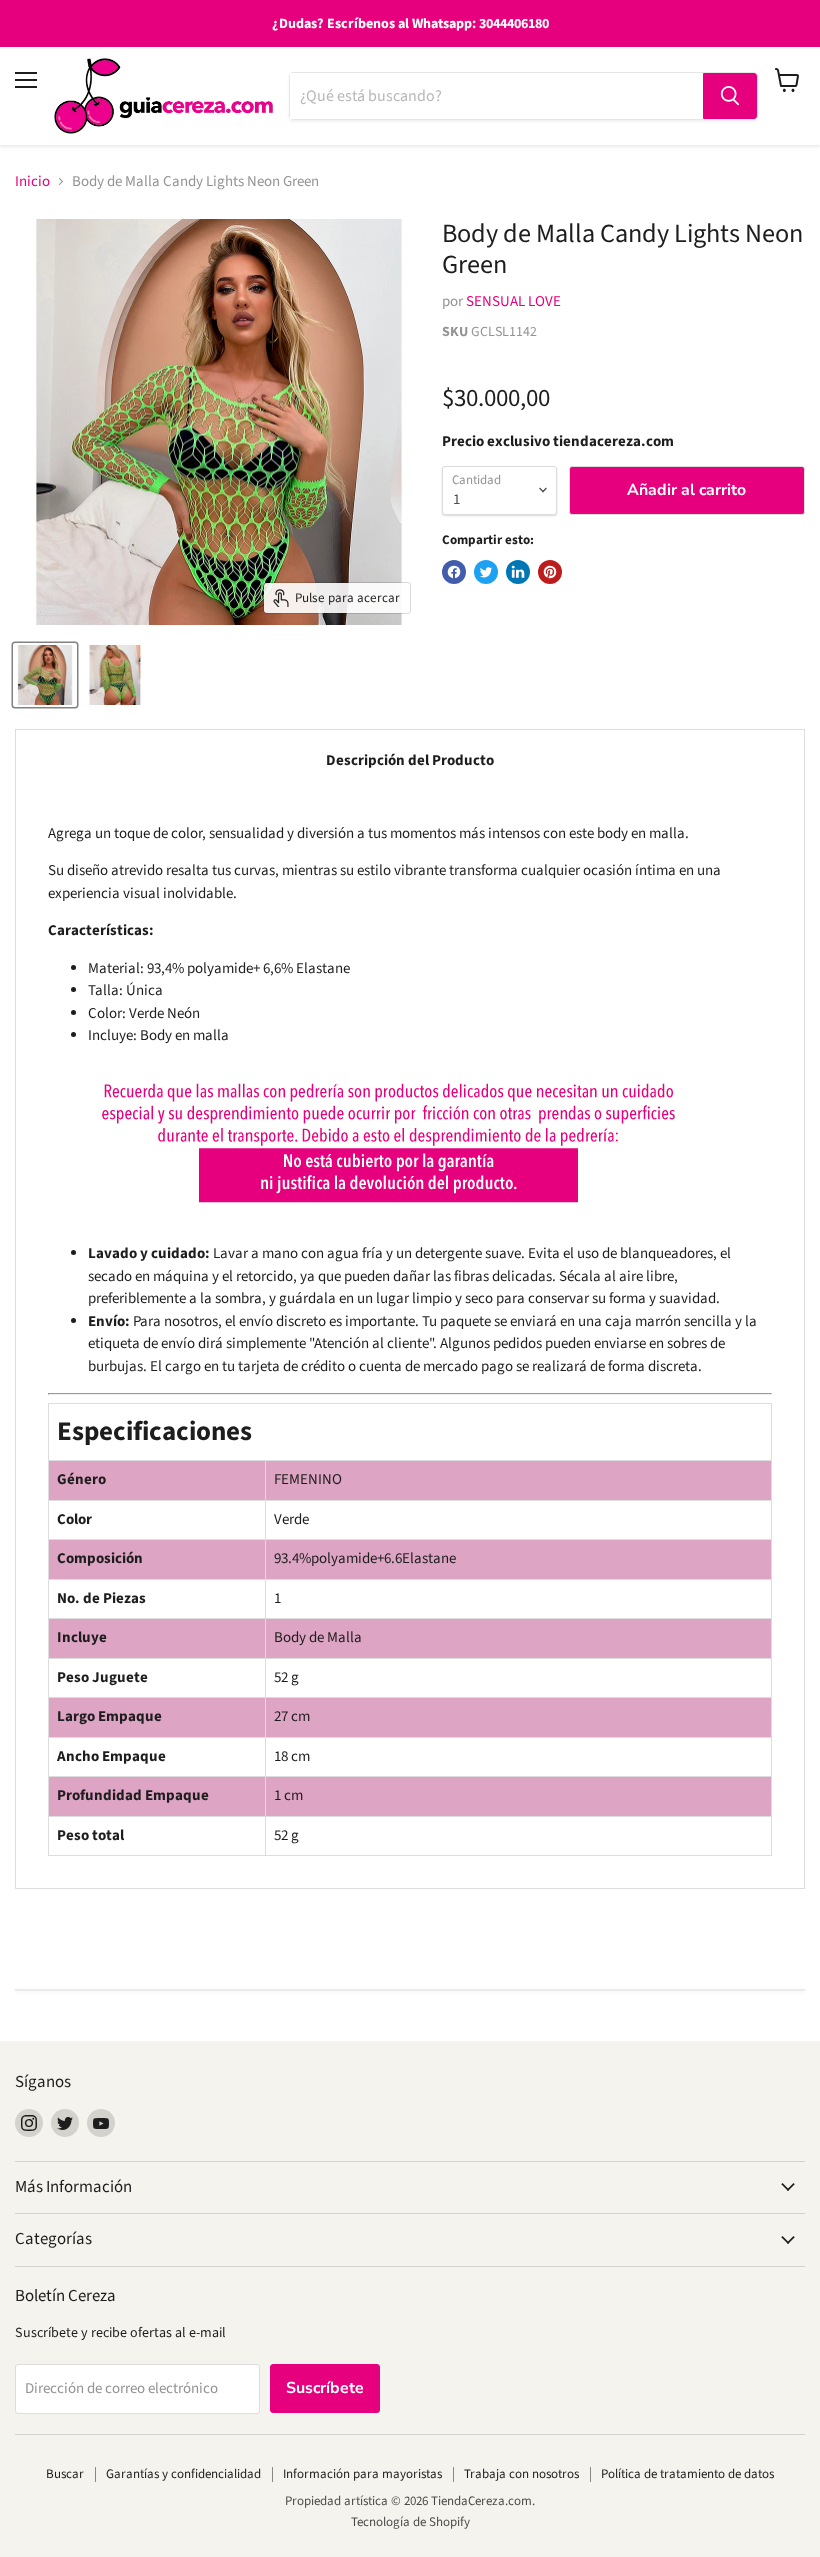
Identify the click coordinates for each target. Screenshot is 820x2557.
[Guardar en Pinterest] (550, 572)
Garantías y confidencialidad (183, 2474)
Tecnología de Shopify (410, 2522)
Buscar (65, 2474)
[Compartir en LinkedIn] (518, 572)
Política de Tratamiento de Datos (687, 2474)
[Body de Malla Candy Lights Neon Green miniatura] (45, 675)
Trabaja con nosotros (521, 2474)
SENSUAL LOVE (513, 301)
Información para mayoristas (362, 2474)
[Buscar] (730, 96)
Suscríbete (325, 2388)
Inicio (32, 181)
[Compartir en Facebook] (454, 572)
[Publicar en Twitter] (486, 572)
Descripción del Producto (410, 760)
